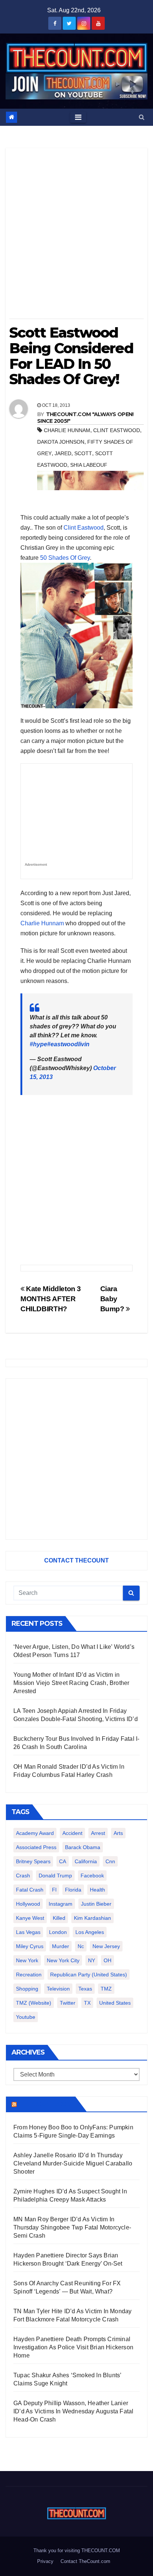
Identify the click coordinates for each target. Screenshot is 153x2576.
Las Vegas (28, 1932)
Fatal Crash (30, 1890)
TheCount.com (45, 2104)
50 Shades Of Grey (65, 558)
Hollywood (28, 1904)
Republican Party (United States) (89, 1975)
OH (108, 1960)
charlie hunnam (67, 430)
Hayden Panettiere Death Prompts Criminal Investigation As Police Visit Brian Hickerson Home (73, 2347)
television (58, 1989)
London (58, 1932)
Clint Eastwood (84, 528)
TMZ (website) (34, 2003)
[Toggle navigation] (78, 117)
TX (87, 2003)
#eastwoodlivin (68, 1044)
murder (61, 1946)
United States (115, 2003)
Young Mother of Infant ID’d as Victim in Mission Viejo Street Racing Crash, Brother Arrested (71, 1683)
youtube (26, 2017)
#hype (38, 1044)
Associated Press (36, 1847)
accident (72, 1833)
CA (63, 1861)
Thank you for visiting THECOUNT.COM (77, 2551)
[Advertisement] (76, 236)
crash (23, 1876)
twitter (68, 2003)
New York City (63, 1960)
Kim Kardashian (92, 1918)
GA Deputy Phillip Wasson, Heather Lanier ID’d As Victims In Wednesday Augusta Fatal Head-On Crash (73, 2411)
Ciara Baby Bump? (113, 1299)
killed (59, 1918)
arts (118, 1833)
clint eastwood (117, 430)
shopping (27, 1989)
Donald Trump (55, 1876)
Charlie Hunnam (42, 923)
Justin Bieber (96, 1904)
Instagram (61, 1904)
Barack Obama (83, 1847)
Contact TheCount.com (85, 2561)
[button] (142, 117)
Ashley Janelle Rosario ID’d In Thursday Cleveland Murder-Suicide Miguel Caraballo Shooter (73, 2163)
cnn (110, 1861)
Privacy (45, 2561)
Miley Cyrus (30, 1946)
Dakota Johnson (61, 442)
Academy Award (35, 1833)
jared (63, 453)
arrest (98, 1833)
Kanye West (30, 1918)
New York (27, 1960)
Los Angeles (90, 1932)
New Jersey (106, 1946)
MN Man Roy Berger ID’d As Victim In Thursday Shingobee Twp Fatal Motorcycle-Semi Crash (72, 2227)
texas (85, 1989)
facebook (92, 1876)
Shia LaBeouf (89, 465)
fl (54, 1890)
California (86, 1861)
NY (92, 1960)
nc (81, 1946)
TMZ (106, 1989)
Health (97, 1890)
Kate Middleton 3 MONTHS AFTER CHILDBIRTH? (51, 1299)
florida (73, 1890)
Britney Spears (33, 1861)
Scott (83, 453)
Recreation (29, 1975)
